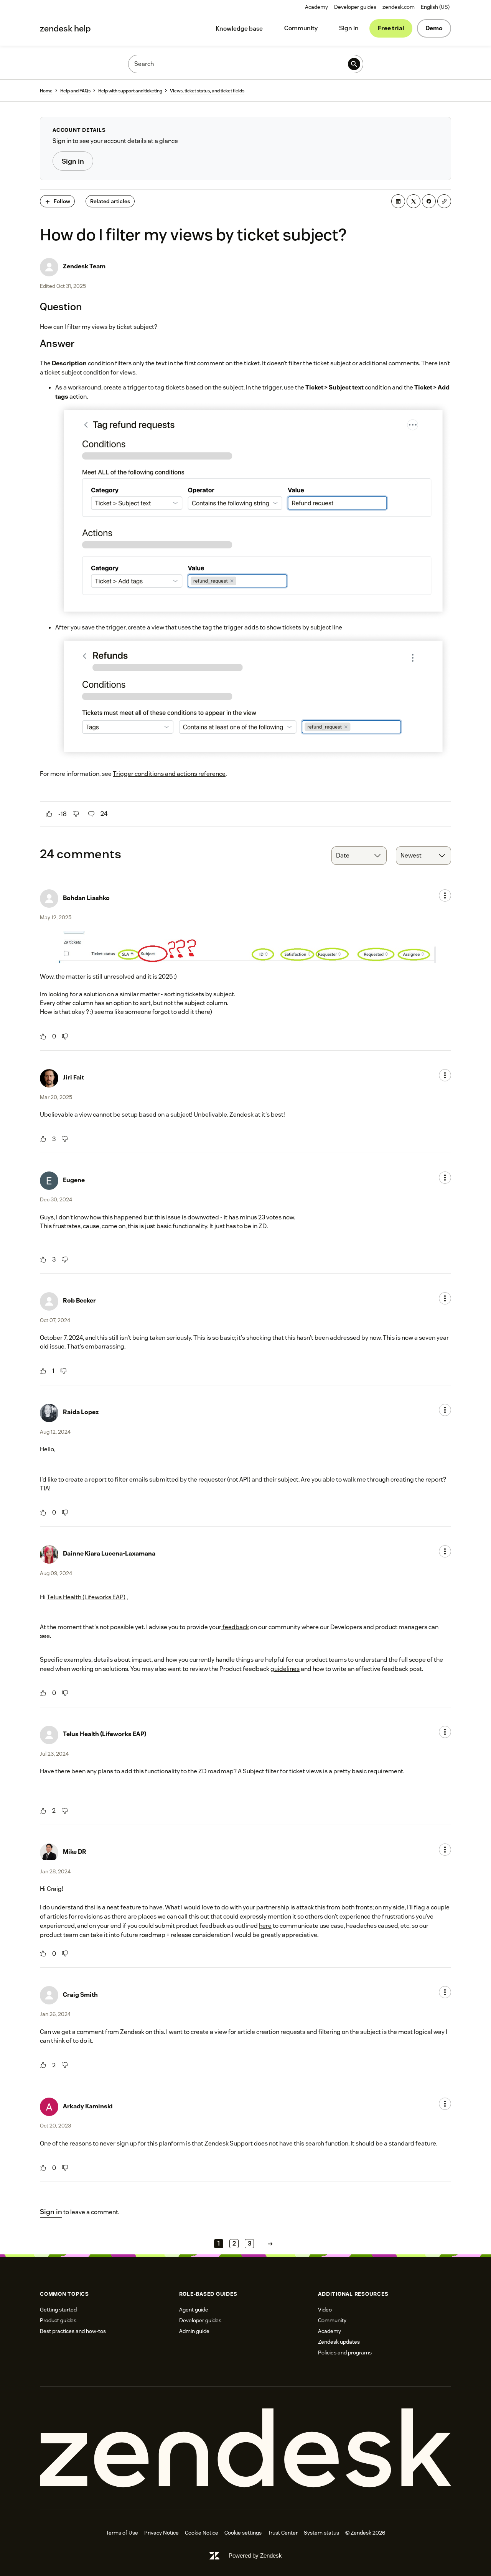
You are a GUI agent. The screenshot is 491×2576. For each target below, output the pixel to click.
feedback (235, 1627)
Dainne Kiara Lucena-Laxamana (109, 1553)
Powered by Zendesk (255, 2555)
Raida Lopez (81, 1412)
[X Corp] (414, 201)
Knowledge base (239, 29)
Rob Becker (79, 1300)
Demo (434, 28)
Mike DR (75, 1852)
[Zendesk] (245, 2448)
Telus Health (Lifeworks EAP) (86, 1597)
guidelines (285, 1669)
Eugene (74, 1180)
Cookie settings (243, 2533)
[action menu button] (445, 895)
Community (301, 28)
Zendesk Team (84, 266)
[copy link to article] (444, 201)
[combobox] (359, 856)
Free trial (391, 28)
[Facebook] (429, 201)
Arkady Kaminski (88, 2106)
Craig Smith (80, 1995)
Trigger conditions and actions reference (169, 774)
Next (270, 2243)
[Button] (49, 814)
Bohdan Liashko (86, 898)
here (265, 1926)
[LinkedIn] (398, 201)
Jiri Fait (73, 1077)
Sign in (349, 28)
